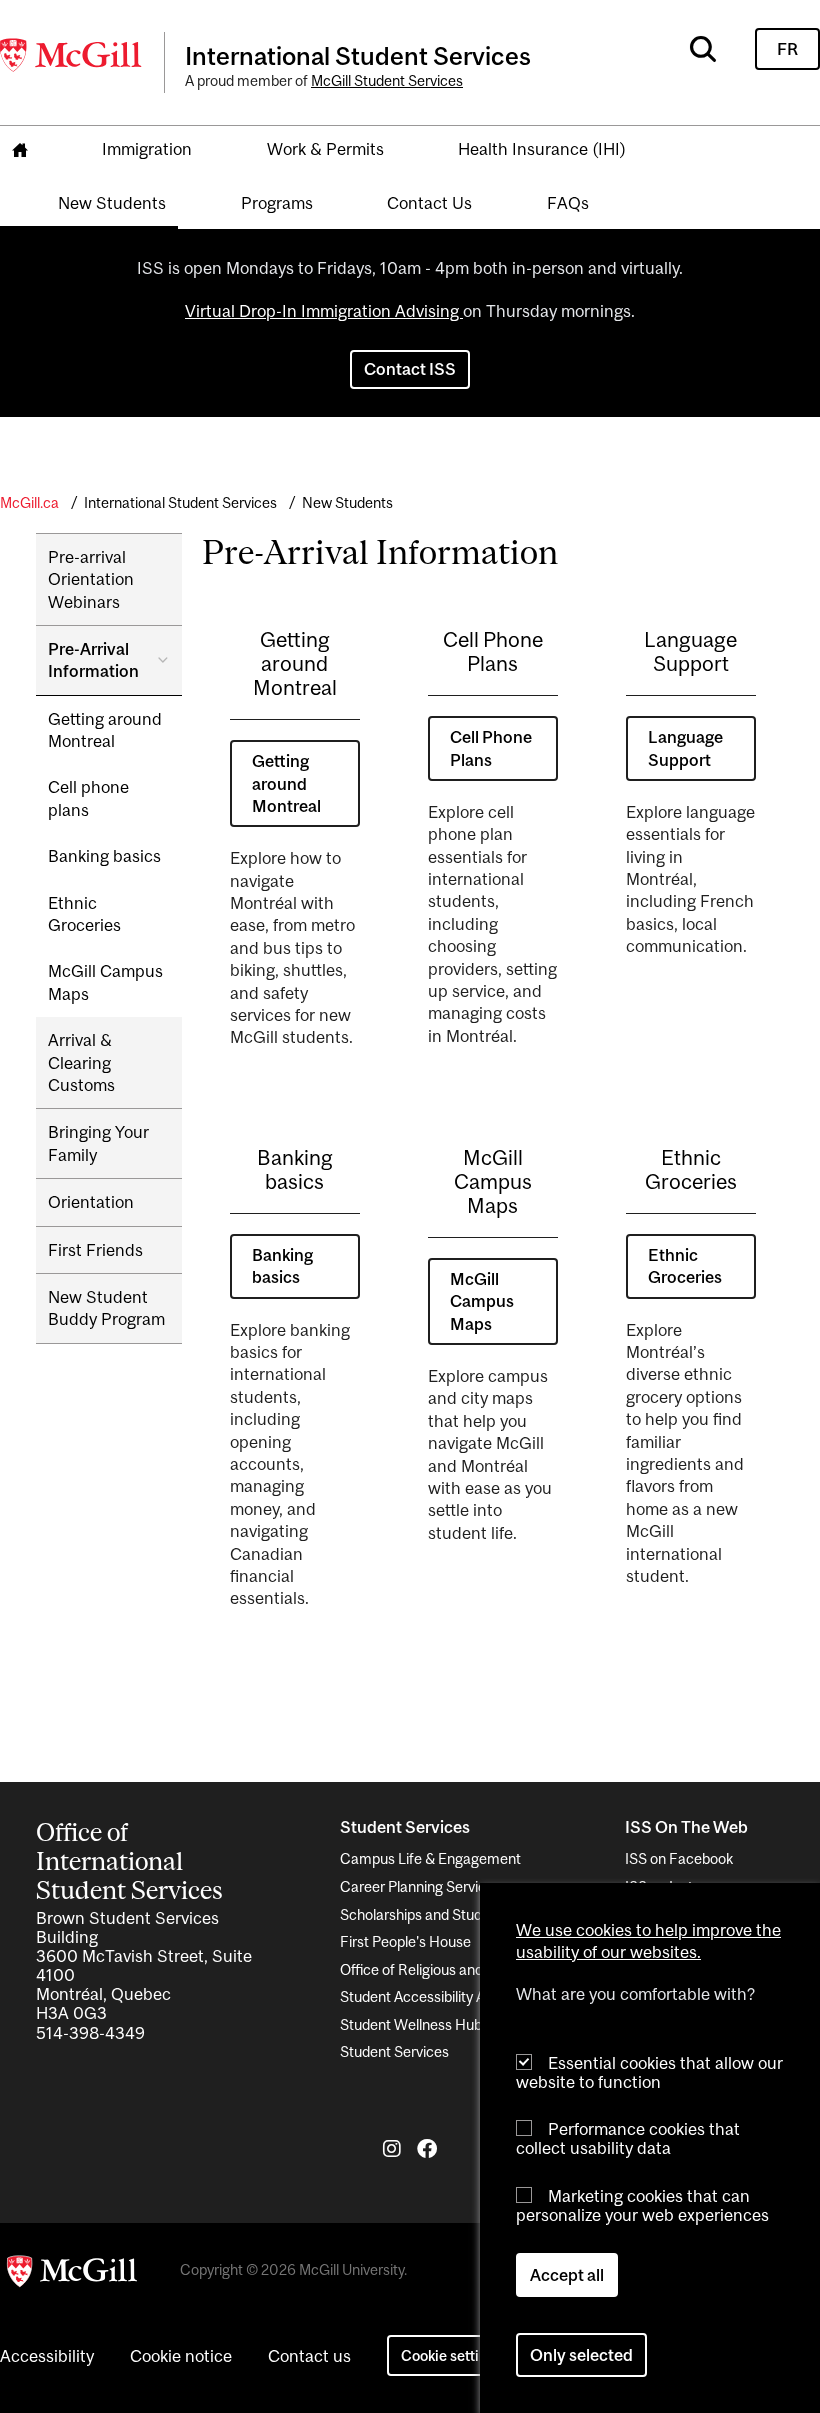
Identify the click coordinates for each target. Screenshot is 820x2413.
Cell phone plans (88, 798)
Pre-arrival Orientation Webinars (91, 579)
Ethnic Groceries (84, 914)
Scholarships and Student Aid (433, 1914)
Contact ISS (410, 369)
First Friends (95, 1250)
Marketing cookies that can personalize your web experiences (642, 2205)
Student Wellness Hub (411, 2024)
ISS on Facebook (679, 1858)
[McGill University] (72, 55)
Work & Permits (325, 149)
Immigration (147, 149)
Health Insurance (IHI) (542, 149)
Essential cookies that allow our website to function (649, 2072)
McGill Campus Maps (105, 982)
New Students (112, 203)
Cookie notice (181, 2356)
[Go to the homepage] (20, 150)
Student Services (394, 2051)
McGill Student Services (387, 80)
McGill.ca (29, 502)
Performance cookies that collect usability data (628, 2138)
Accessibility (47, 2356)
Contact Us (429, 203)
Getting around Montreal (105, 730)
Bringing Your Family (98, 1143)
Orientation (91, 1202)
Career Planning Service (417, 1886)
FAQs (568, 203)
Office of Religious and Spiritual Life (452, 1969)
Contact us (309, 2356)
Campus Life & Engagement (430, 1858)
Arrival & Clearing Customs (81, 1062)
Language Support (685, 748)
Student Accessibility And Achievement (464, 1996)
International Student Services (180, 502)
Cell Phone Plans (491, 748)
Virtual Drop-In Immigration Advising (324, 311)
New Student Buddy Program (106, 1308)
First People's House (405, 1941)
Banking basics (104, 856)
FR (787, 49)
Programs (277, 203)
